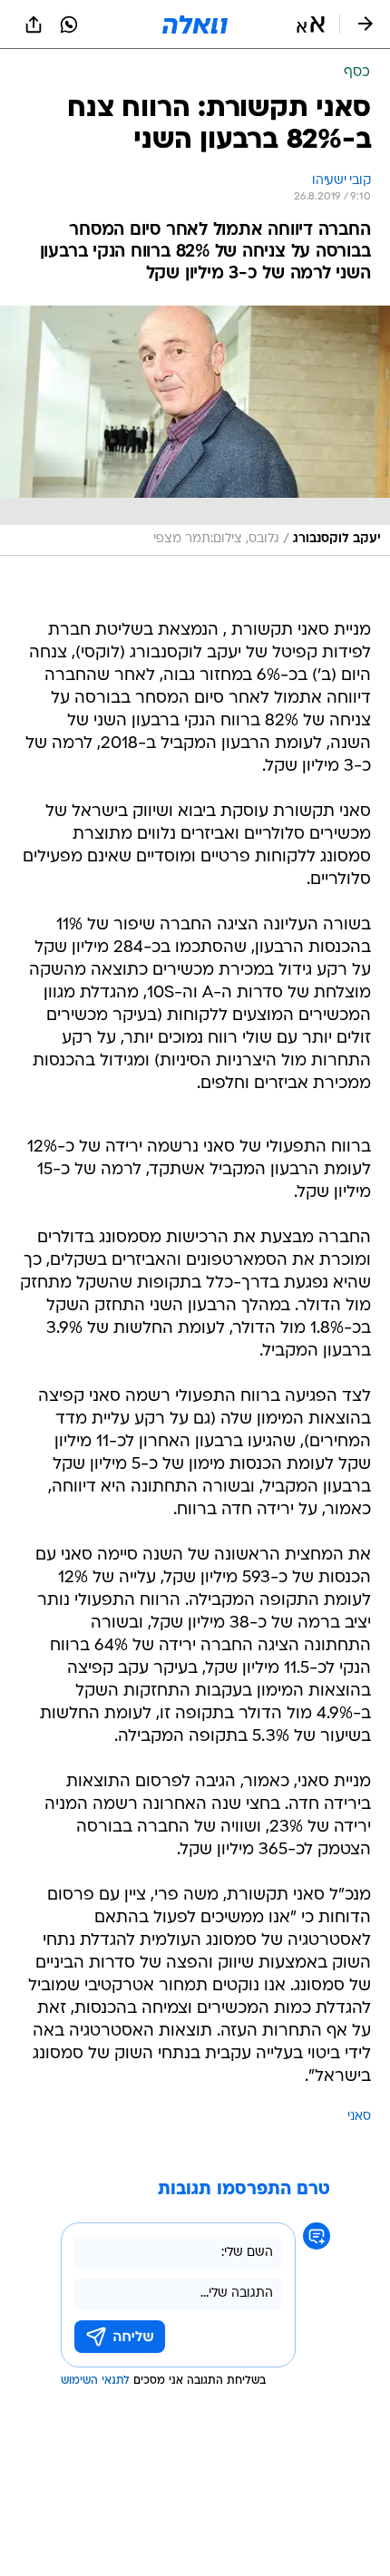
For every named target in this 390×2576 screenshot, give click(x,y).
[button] (311, 24)
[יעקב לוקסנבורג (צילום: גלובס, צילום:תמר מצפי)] (195, 431)
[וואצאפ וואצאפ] (69, 24)
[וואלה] (195, 24)
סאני (359, 2117)
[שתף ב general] (34, 24)
